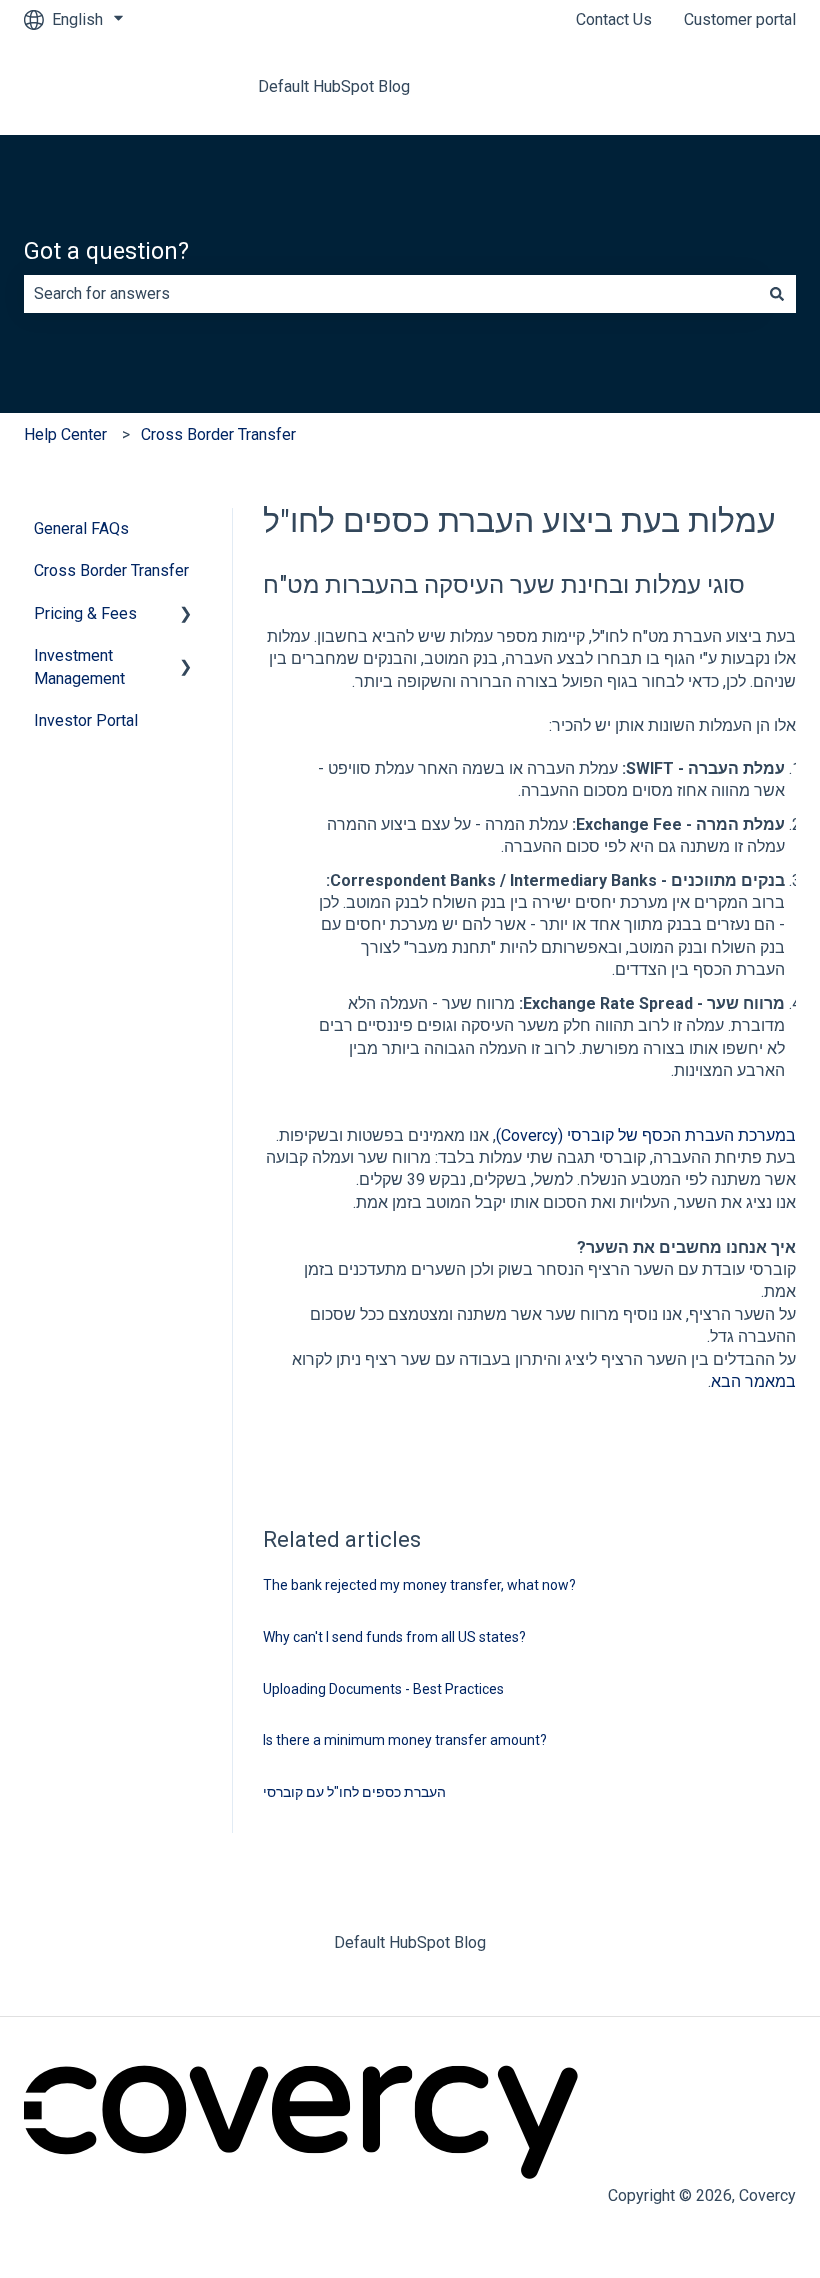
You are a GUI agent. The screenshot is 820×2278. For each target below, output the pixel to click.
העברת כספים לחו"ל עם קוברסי (354, 1792)
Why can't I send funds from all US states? (394, 1637)
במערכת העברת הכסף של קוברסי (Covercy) (646, 1135)
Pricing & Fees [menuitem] (85, 613)
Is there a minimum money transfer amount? (405, 1740)
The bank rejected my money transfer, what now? (419, 1585)
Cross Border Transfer (218, 434)
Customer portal (740, 19)
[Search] (777, 294)
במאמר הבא (753, 1381)
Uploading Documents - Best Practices (383, 1689)
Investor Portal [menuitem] (86, 720)
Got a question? (106, 251)
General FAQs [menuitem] (81, 528)
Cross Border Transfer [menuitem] (111, 570)
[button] (186, 615)
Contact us (739, 86)
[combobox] (391, 294)
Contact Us (614, 19)
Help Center (65, 434)
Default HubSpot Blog (334, 86)
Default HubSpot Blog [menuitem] (410, 1942)
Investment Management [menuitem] (79, 666)
